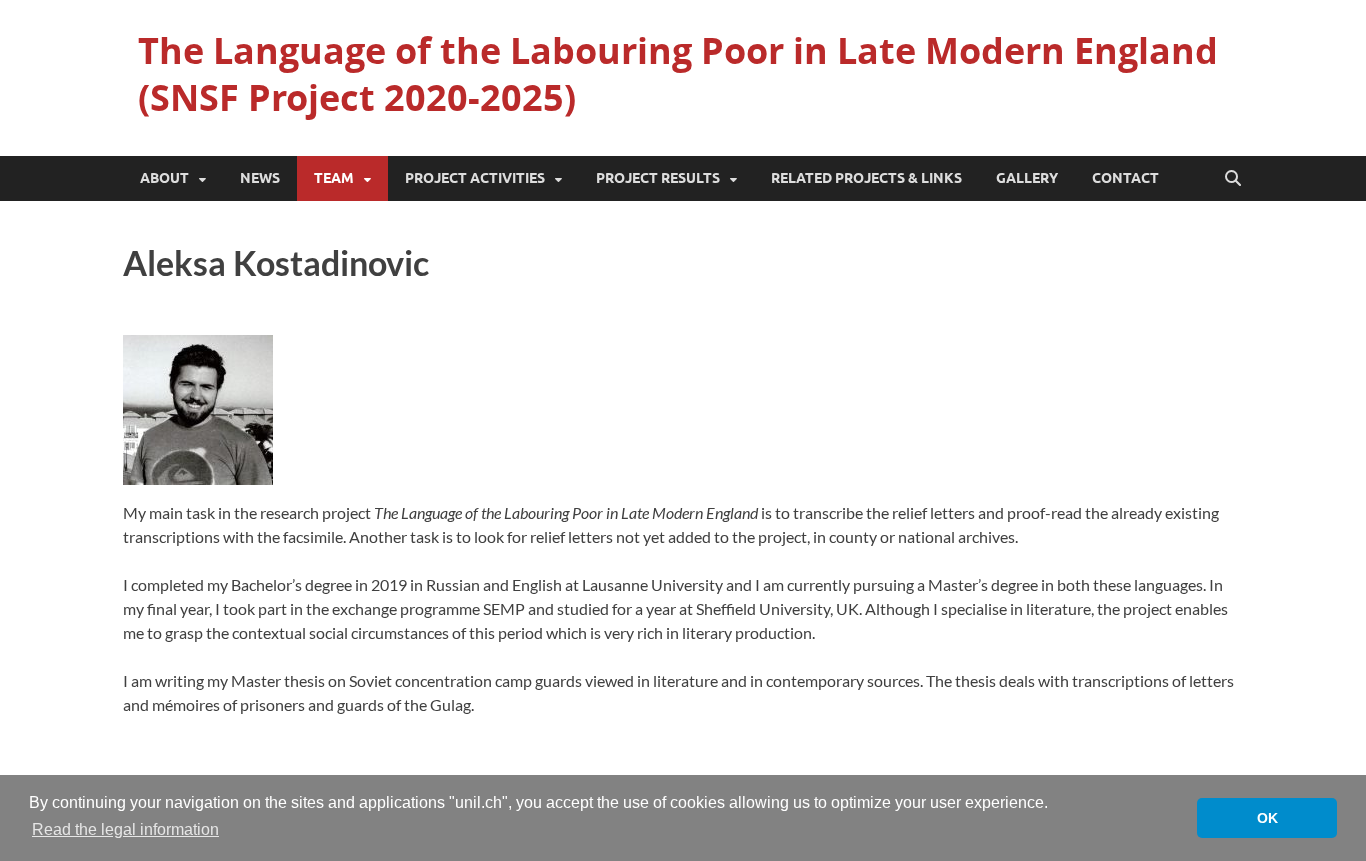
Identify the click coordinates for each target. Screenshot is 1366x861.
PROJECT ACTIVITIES (475, 178)
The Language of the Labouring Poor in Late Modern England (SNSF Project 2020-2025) (678, 74)
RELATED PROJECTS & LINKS (866, 178)
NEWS (260, 178)
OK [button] (1267, 818)
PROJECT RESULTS (658, 178)
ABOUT (164, 178)
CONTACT (1125, 178)
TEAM (334, 178)
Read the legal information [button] (125, 829)
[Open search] (1233, 179)
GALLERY (1027, 178)
